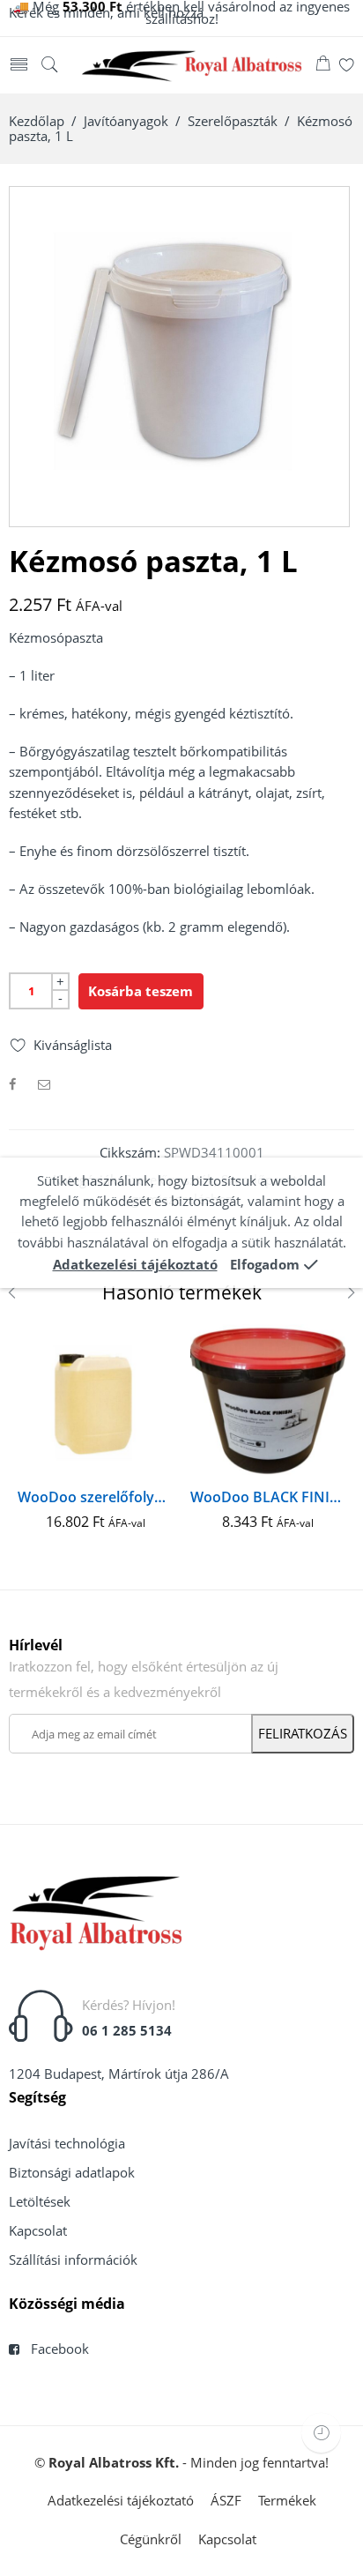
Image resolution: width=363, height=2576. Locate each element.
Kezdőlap (37, 121)
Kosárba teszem (141, 991)
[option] (179, 357)
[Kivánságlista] (347, 66)
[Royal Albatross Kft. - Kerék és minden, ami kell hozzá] (193, 64)
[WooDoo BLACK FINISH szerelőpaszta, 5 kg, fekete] (268, 1402)
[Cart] (323, 66)
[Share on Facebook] (12, 1084)
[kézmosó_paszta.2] (179, 357)
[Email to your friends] (44, 1084)
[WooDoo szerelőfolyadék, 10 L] (95, 1402)
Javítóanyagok (126, 121)
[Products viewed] (321, 2433)
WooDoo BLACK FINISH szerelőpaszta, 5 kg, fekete (268, 1497)
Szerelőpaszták (233, 121)
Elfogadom (265, 1265)
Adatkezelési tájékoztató (135, 1265)
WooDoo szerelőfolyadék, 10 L (95, 1497)
